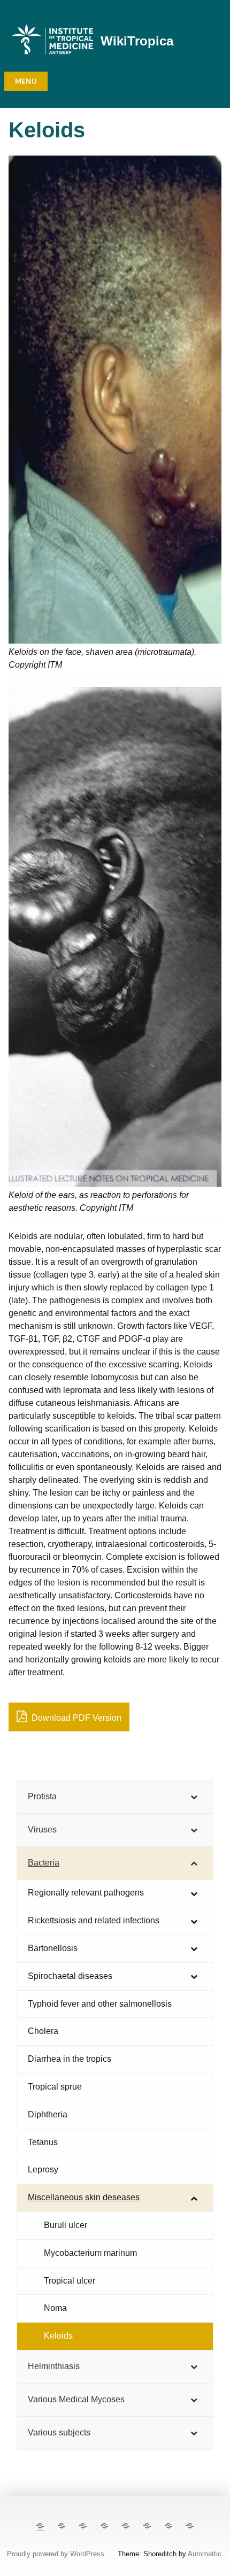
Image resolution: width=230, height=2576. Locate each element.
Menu (26, 81)
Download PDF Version (75, 1718)
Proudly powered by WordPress (56, 2554)
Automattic (205, 2554)
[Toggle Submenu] (194, 1797)
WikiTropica (137, 41)
